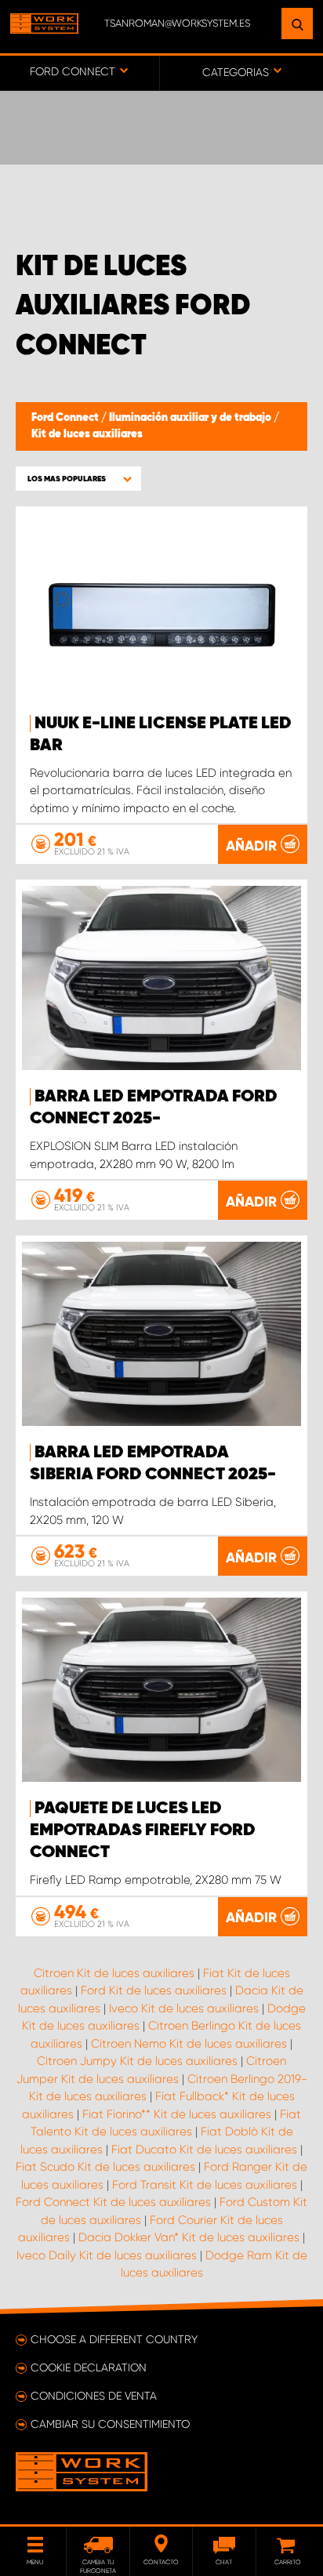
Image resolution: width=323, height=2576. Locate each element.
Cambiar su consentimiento (110, 2424)
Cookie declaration (89, 2367)
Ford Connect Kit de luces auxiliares (113, 2202)
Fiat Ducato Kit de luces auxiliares (204, 2150)
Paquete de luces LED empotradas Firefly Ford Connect (143, 1830)
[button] (78, 479)
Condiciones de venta (94, 2396)
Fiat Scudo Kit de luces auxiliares (105, 2167)
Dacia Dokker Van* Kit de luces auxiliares (189, 2237)
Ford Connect (66, 418)
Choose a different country (114, 2339)
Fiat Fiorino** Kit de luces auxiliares (177, 2114)
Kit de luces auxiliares (87, 434)
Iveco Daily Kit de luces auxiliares (107, 2255)
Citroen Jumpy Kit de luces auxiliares (137, 2061)
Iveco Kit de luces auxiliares (184, 2008)
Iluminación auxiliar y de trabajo (191, 418)
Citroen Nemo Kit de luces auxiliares (189, 2044)
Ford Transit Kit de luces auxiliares (205, 2185)
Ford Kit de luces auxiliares (154, 1990)
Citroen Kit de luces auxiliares (114, 1973)
